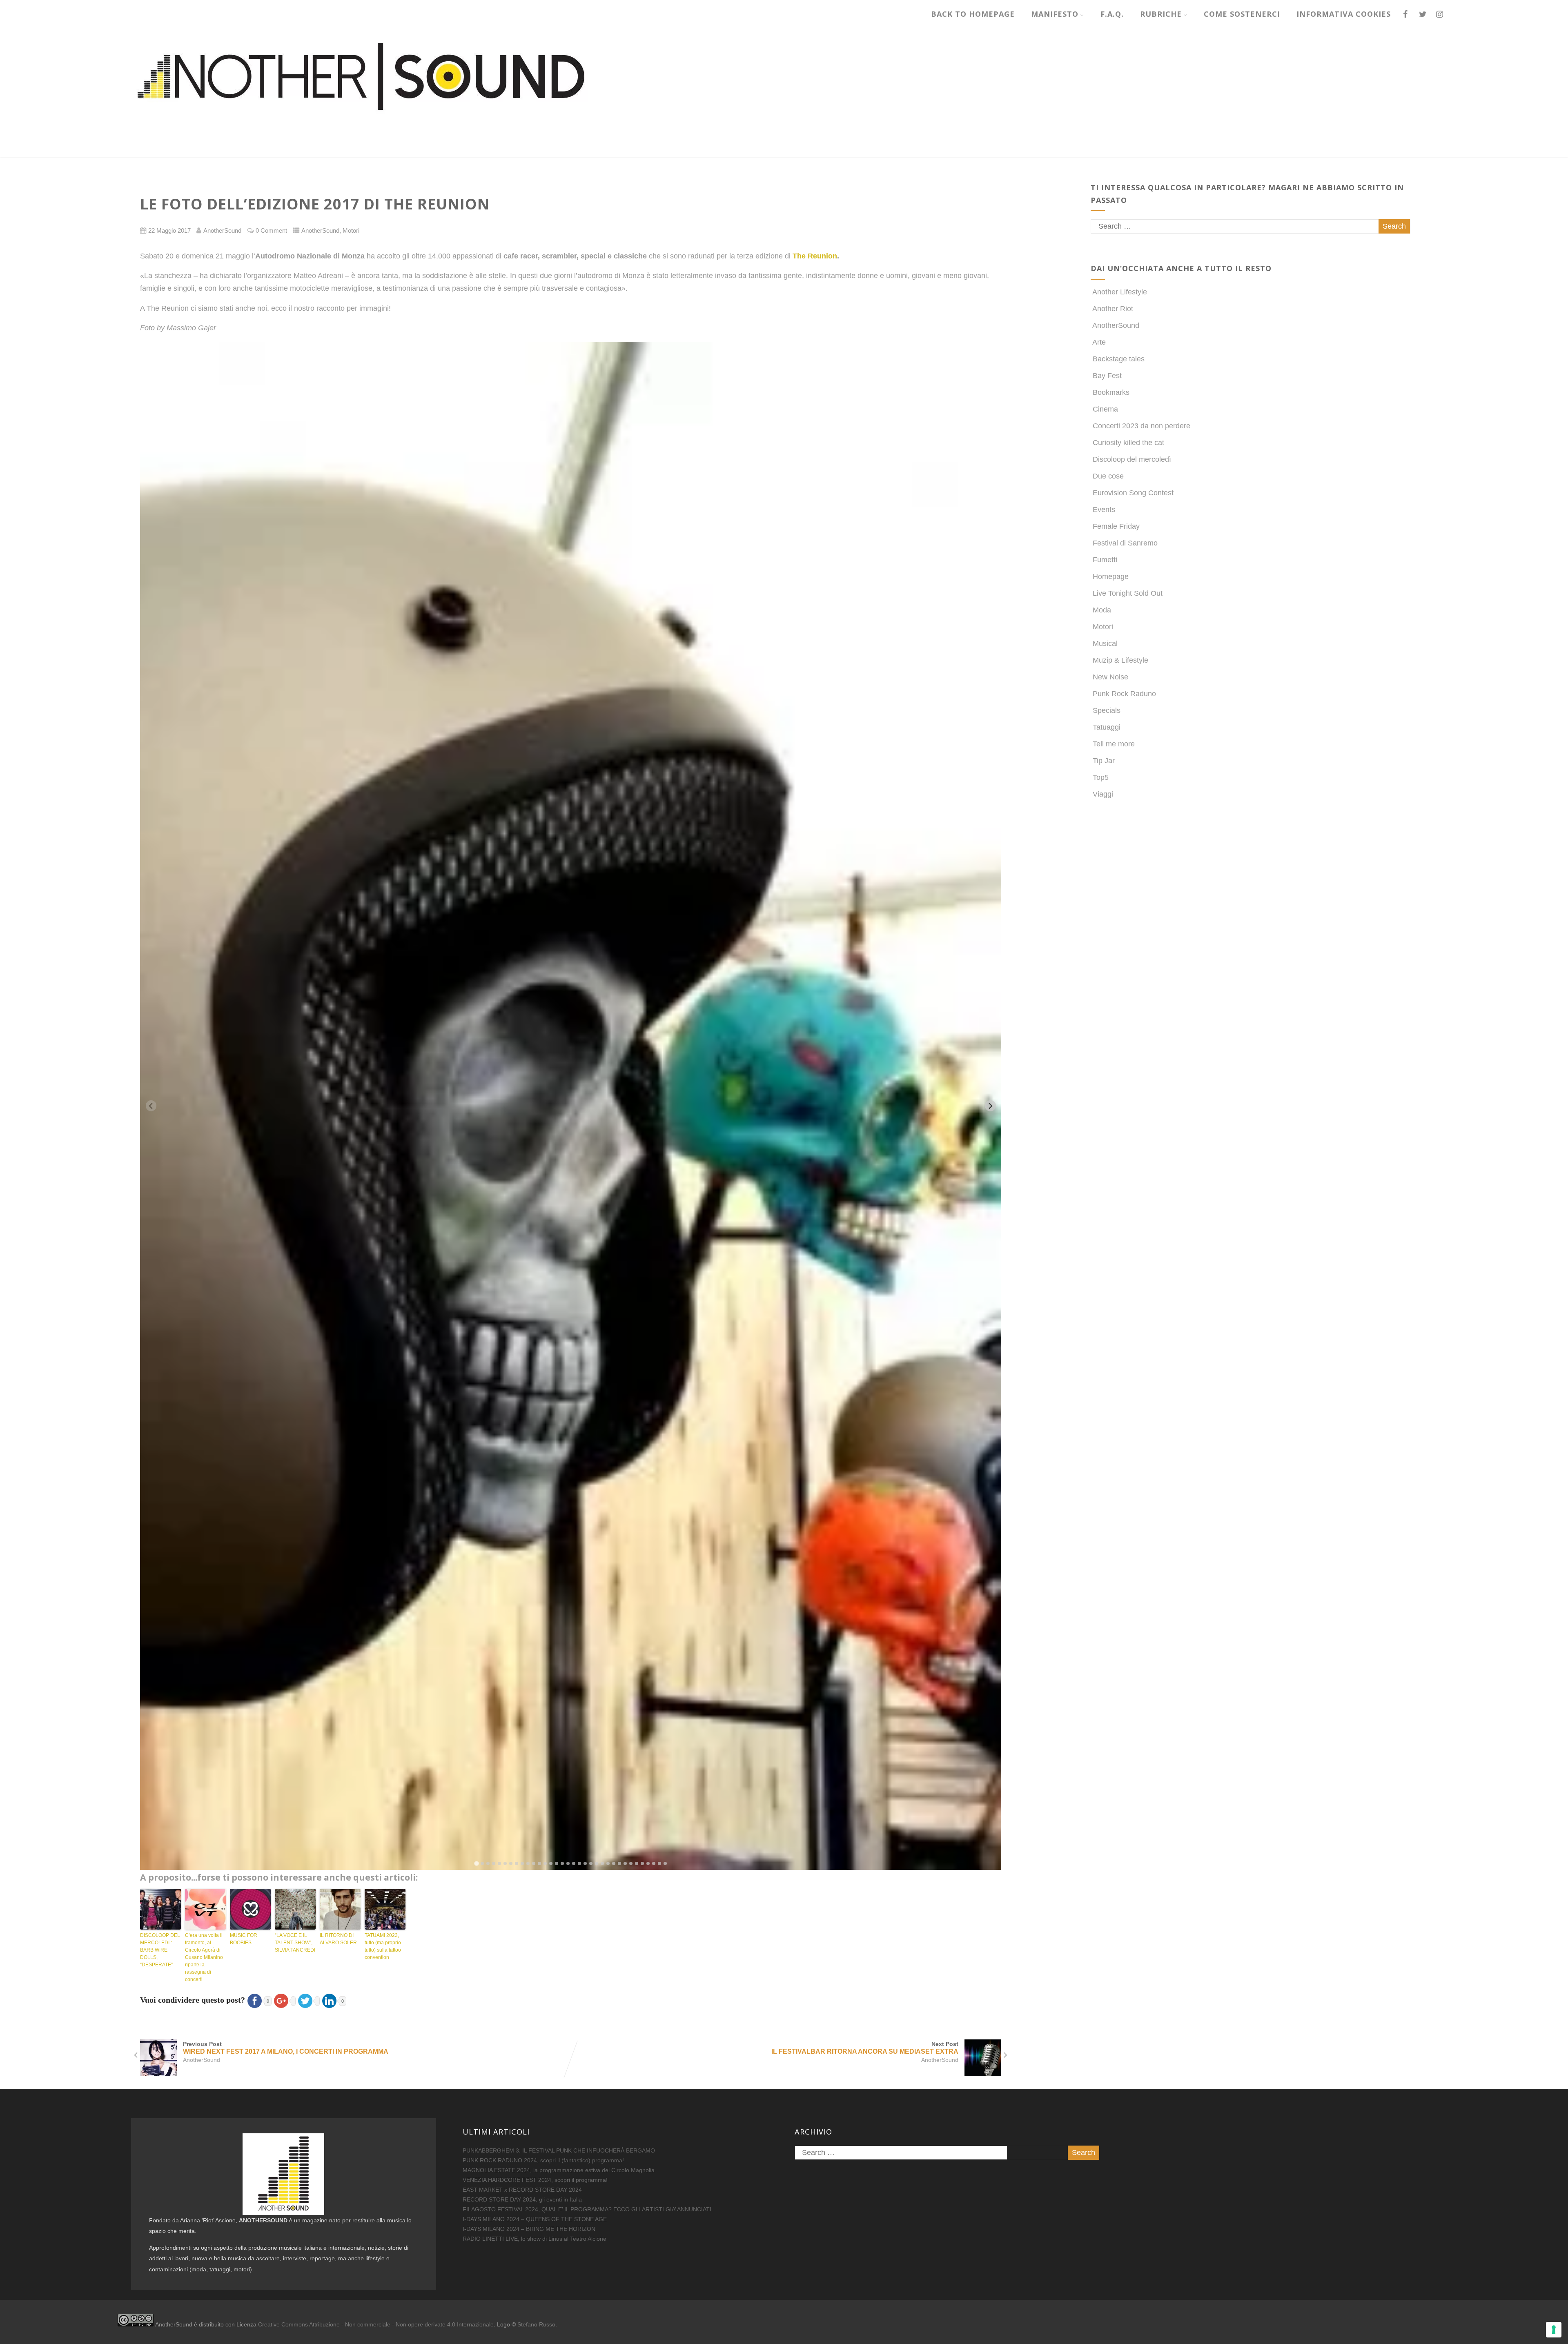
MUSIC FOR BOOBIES (244, 1939)
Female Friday (1116, 526)
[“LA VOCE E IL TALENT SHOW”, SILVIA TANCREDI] (295, 1909)
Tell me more (1114, 744)
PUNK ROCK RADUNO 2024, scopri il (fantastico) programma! (543, 2160)
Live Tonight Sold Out (1128, 593)
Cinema (1105, 409)
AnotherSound (320, 231)
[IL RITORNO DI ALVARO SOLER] (340, 1909)
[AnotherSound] (424, 152)
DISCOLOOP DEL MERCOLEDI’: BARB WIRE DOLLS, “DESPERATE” (160, 1950)
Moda (1102, 610)
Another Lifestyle (1120, 292)
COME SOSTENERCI (1242, 14)
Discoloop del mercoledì (1132, 459)
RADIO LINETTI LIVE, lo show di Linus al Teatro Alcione (535, 2239)
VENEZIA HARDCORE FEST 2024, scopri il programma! (535, 2180)
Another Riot (1113, 309)
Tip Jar (1104, 761)
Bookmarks (1111, 392)
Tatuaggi (1107, 727)
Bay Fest (1107, 376)
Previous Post (286, 2048)
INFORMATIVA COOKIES (1344, 14)
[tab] (476, 1863)
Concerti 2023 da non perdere (1141, 426)
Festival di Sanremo (1125, 543)
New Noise (1110, 677)
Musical (1105, 643)
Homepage (1111, 577)
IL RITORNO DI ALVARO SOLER (338, 1939)
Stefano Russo (536, 2324)
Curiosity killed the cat (1128, 443)
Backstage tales (1119, 359)
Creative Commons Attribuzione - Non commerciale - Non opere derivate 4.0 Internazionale (376, 2324)
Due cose (1108, 476)
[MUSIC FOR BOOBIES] (250, 1909)
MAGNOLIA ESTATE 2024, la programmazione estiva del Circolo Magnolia (559, 2170)
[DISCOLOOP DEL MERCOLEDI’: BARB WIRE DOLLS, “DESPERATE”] (160, 1909)
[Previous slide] (151, 1106)
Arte (1099, 342)
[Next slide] (990, 1106)
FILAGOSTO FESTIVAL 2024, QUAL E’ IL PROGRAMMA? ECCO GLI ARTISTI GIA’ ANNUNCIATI (587, 2209)
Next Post (865, 2048)
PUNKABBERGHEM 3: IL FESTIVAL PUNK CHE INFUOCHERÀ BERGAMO (559, 2150)
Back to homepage (973, 14)
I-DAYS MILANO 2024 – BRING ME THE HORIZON (529, 2229)
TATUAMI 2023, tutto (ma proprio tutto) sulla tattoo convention (383, 1946)
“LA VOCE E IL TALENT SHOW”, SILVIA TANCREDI (295, 1943)
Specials (1107, 710)
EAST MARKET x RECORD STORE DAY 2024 (522, 2190)
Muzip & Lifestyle (1120, 660)
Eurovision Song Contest (1133, 493)
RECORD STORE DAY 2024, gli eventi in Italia (522, 2199)
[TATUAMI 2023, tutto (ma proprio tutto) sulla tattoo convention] (385, 1909)
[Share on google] (284, 2000)
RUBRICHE (1161, 14)
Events (1104, 510)
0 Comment (271, 231)
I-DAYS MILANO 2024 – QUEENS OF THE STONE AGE (535, 2219)
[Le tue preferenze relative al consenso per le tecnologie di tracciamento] (1554, 2330)
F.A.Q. (1112, 14)
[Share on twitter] (308, 2000)
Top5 (1101, 777)
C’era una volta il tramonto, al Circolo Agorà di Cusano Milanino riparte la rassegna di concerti (204, 1957)
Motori (351, 231)
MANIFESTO (1055, 14)
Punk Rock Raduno (1124, 694)
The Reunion (815, 256)
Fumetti (1105, 560)
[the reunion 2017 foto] (571, 1106)
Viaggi (1103, 794)
